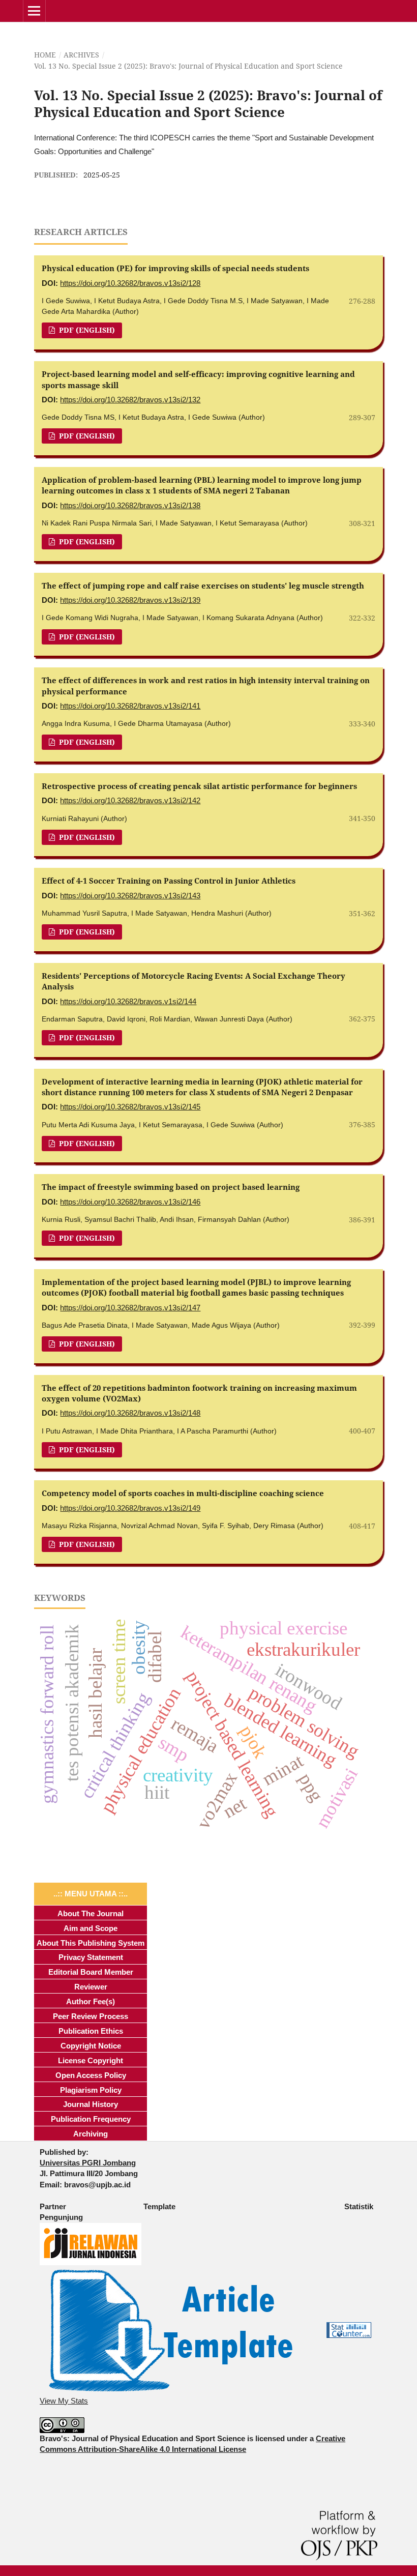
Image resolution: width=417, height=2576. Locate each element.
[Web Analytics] (349, 2330)
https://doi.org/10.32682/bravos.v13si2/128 (130, 283)
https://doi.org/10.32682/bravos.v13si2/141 (130, 706)
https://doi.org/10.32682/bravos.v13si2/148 (130, 1413)
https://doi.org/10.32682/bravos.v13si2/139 (130, 600)
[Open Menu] (34, 11)
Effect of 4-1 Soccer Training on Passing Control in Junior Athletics (169, 881)
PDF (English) (86, 330)
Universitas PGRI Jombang (88, 2163)
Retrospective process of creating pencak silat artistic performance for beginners (199, 786)
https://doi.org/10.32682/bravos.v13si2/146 (130, 1202)
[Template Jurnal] (171, 2330)
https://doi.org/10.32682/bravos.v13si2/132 (130, 400)
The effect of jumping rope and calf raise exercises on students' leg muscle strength (203, 586)
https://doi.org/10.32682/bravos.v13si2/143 (130, 896)
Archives (81, 55)
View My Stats (64, 2401)
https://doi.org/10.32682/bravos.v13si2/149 (130, 1508)
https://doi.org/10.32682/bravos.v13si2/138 (130, 505)
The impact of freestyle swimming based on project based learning (171, 1187)
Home (45, 55)
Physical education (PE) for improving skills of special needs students (175, 268)
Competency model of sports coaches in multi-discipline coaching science (183, 1493)
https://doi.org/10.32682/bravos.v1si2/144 (128, 1001)
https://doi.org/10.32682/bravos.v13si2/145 (130, 1107)
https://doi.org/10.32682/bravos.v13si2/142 (130, 800)
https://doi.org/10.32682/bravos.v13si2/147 (130, 1308)
